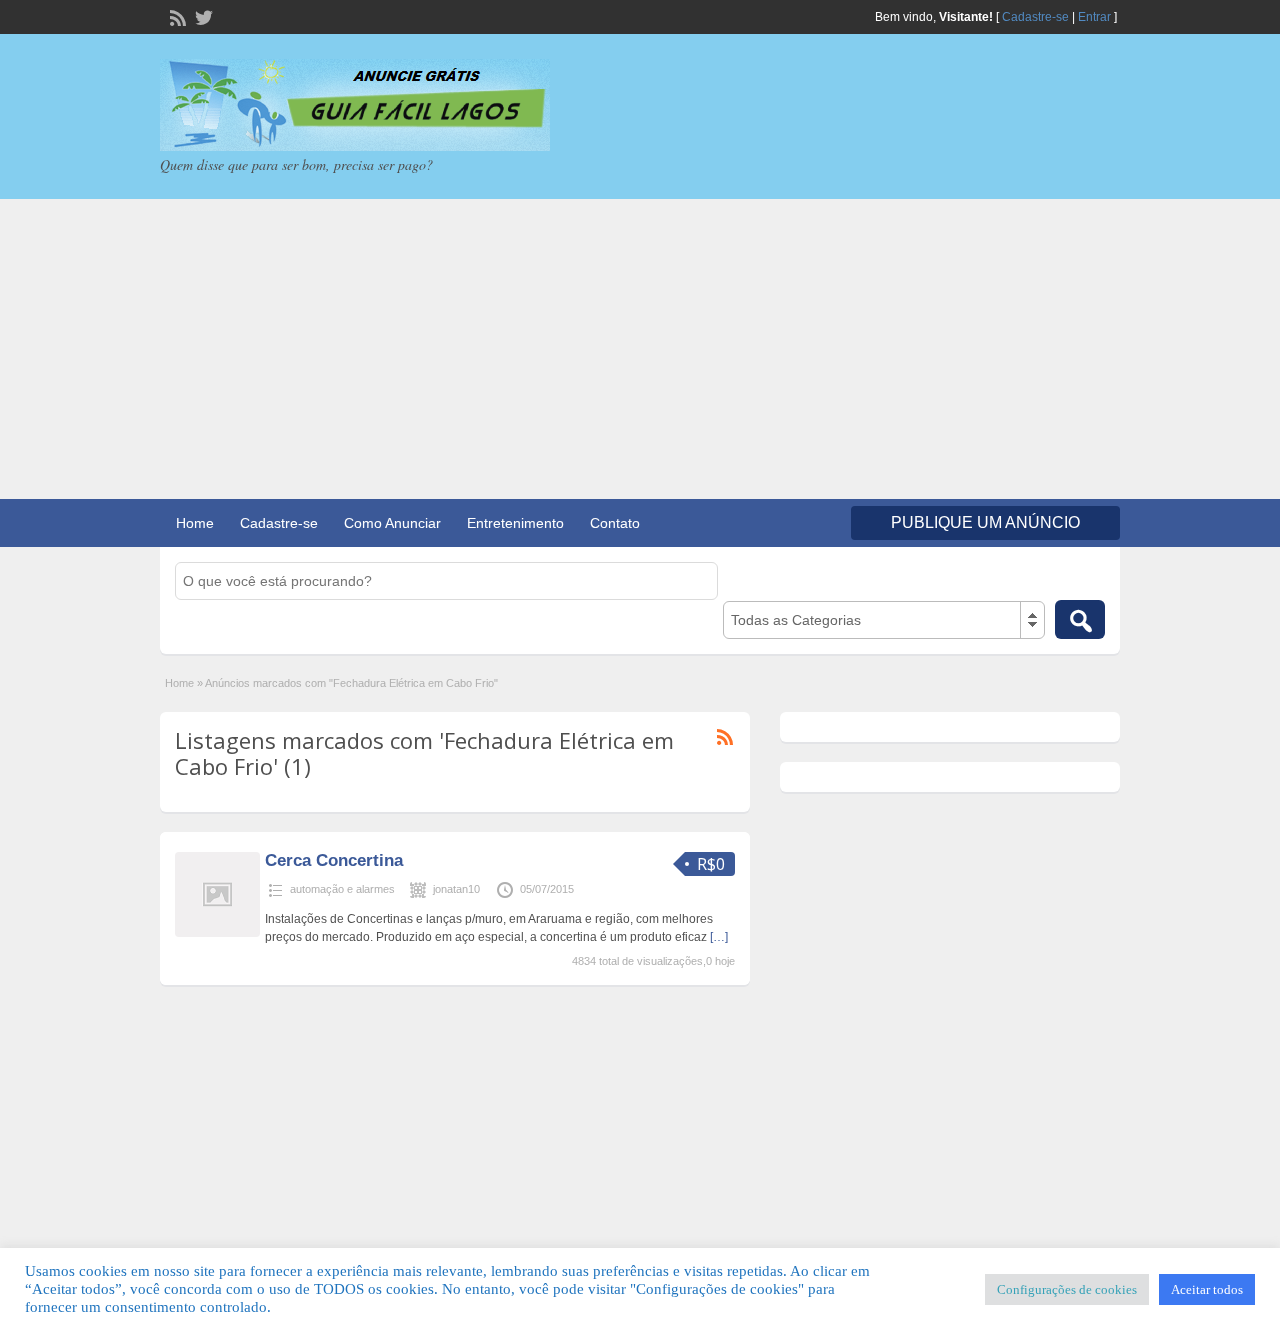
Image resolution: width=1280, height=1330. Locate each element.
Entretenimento (515, 523)
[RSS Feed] (176, 16)
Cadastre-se (1035, 17)
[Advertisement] (640, 349)
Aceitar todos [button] (1207, 1289)
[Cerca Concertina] (217, 933)
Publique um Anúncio (985, 522)
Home (195, 523)
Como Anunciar (392, 523)
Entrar (1094, 17)
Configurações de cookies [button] (1067, 1289)
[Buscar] (1080, 619)
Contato (615, 523)
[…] (719, 937)
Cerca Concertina (334, 860)
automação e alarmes (342, 889)
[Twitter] (202, 16)
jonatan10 (456, 889)
